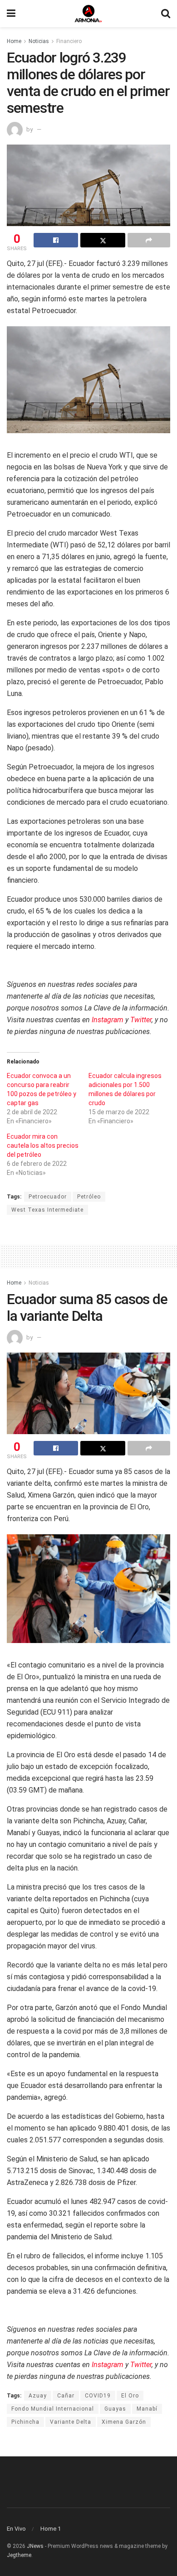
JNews (35, 2546)
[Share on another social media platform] (149, 240)
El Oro (130, 2396)
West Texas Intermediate (47, 1210)
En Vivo (16, 2529)
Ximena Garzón (124, 2422)
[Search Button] (166, 14)
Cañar (66, 2396)
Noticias (39, 41)
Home (14, 41)
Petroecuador (48, 1197)
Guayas (115, 2409)
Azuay (38, 2396)
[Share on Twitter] (103, 240)
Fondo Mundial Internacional (53, 2409)
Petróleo (89, 1197)
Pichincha (25, 2422)
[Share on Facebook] (56, 240)
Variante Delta (71, 2422)
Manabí (147, 2409)
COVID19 (98, 2396)
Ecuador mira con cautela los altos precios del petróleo (43, 1145)
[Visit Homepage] (88, 14)
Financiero (69, 41)
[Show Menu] (11, 14)
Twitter (141, 1020)
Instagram (108, 1020)
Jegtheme (19, 2555)
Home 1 (51, 2529)
